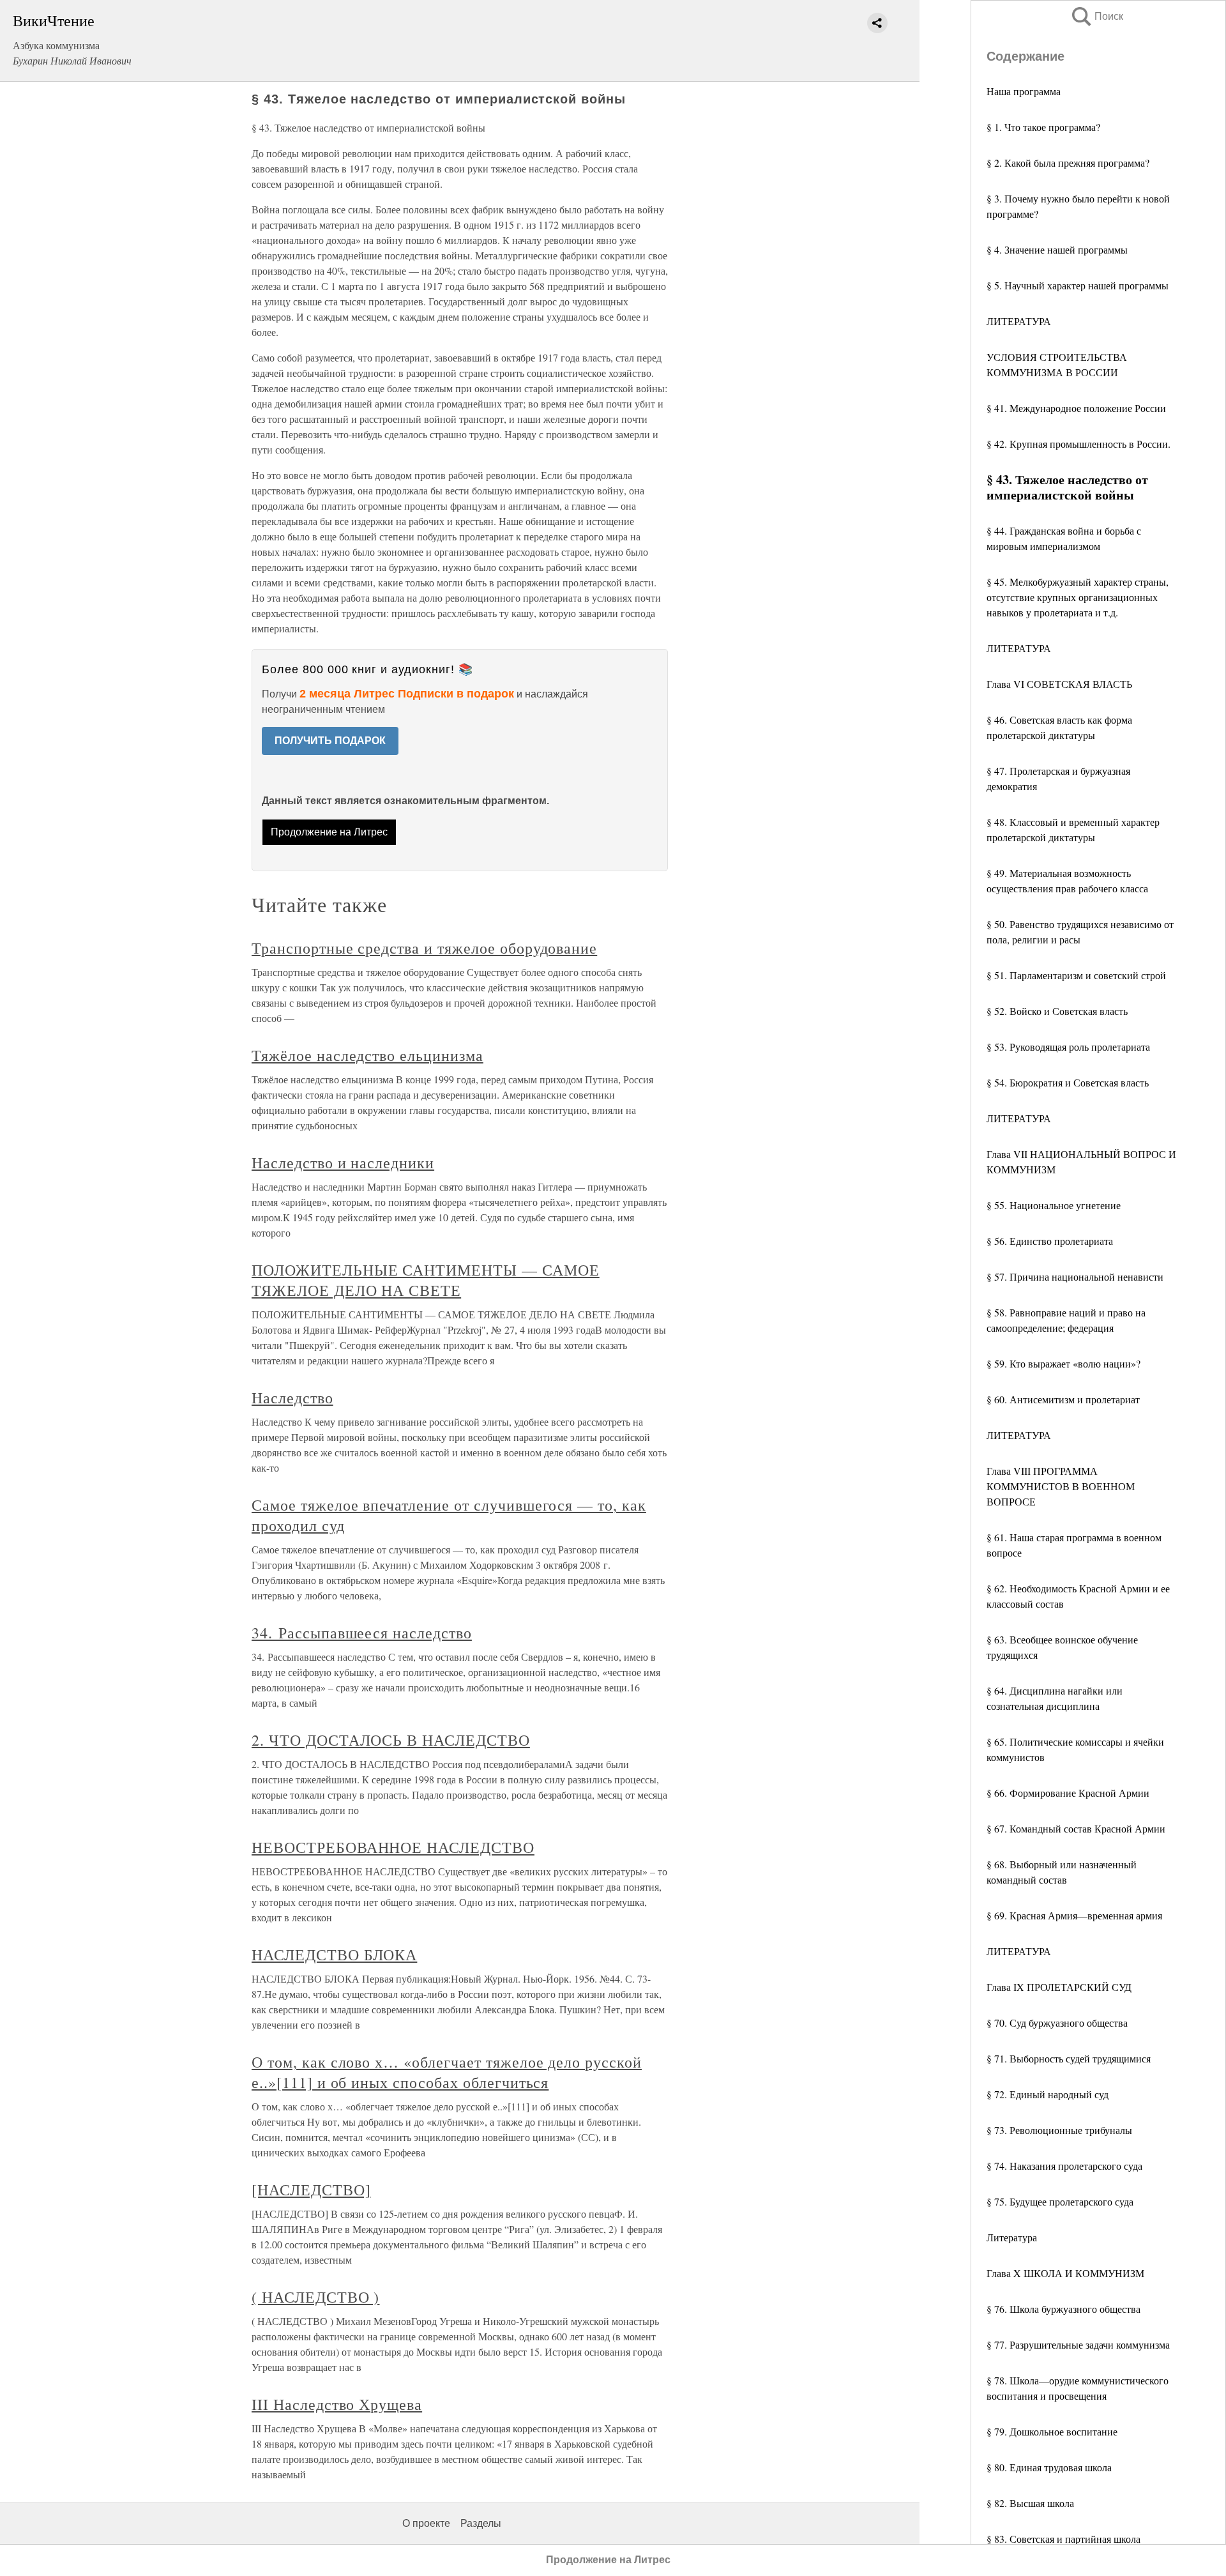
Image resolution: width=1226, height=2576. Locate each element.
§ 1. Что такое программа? (1043, 127)
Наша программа (1024, 91)
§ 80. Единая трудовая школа (1049, 2467)
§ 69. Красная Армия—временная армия (1074, 1915)
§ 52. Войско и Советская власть (1057, 1011)
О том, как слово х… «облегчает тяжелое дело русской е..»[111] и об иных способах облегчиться (447, 2072)
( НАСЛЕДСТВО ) (315, 2297)
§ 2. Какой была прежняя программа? (1068, 163)
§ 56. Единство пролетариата (1050, 1241)
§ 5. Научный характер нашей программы (1078, 285)
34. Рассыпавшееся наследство (362, 1633)
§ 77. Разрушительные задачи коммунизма (1078, 2344)
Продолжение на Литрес (329, 832)
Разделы (481, 2523)
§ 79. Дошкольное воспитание (1052, 2431)
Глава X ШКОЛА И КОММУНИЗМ (1065, 2273)
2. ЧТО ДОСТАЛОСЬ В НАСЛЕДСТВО (391, 1740)
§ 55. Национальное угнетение (1054, 1205)
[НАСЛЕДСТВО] (311, 2190)
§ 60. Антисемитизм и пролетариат (1063, 1399)
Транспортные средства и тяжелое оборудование (424, 948)
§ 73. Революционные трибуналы (1059, 2130)
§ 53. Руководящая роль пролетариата (1068, 1047)
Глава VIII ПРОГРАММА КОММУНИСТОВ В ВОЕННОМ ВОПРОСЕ (1061, 1486)
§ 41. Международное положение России (1076, 408)
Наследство (292, 1398)
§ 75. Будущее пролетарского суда (1060, 2201)
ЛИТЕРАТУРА (1019, 321)
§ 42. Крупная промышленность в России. (1078, 444)
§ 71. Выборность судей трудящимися (1069, 2058)
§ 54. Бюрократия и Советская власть (1068, 1082)
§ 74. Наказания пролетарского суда (1064, 2166)
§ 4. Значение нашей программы (1057, 249)
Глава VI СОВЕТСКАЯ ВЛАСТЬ (1059, 684)
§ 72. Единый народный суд (1048, 2094)
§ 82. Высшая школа (1030, 2503)
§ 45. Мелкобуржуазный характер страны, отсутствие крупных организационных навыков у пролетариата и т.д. (1078, 597)
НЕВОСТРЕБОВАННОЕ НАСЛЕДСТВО (393, 1847)
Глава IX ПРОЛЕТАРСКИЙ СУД (1059, 1987)
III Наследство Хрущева (337, 2404)
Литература (1012, 2237)
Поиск (1096, 16)
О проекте (426, 2523)
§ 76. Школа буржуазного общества (1063, 2309)
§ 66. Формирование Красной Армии (1068, 1793)
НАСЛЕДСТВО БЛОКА (334, 1955)
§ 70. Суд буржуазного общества (1057, 2023)
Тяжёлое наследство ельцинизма (367, 1055)
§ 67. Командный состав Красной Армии (1076, 1828)
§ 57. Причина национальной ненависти (1075, 1277)
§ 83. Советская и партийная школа (1063, 2539)
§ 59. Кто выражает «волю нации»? (1063, 1363)
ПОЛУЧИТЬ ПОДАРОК (330, 741)
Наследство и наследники (343, 1162)
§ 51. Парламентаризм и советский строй (1076, 975)
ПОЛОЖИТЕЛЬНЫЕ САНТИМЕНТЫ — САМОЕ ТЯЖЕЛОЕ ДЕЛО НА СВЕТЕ (426, 1280)
